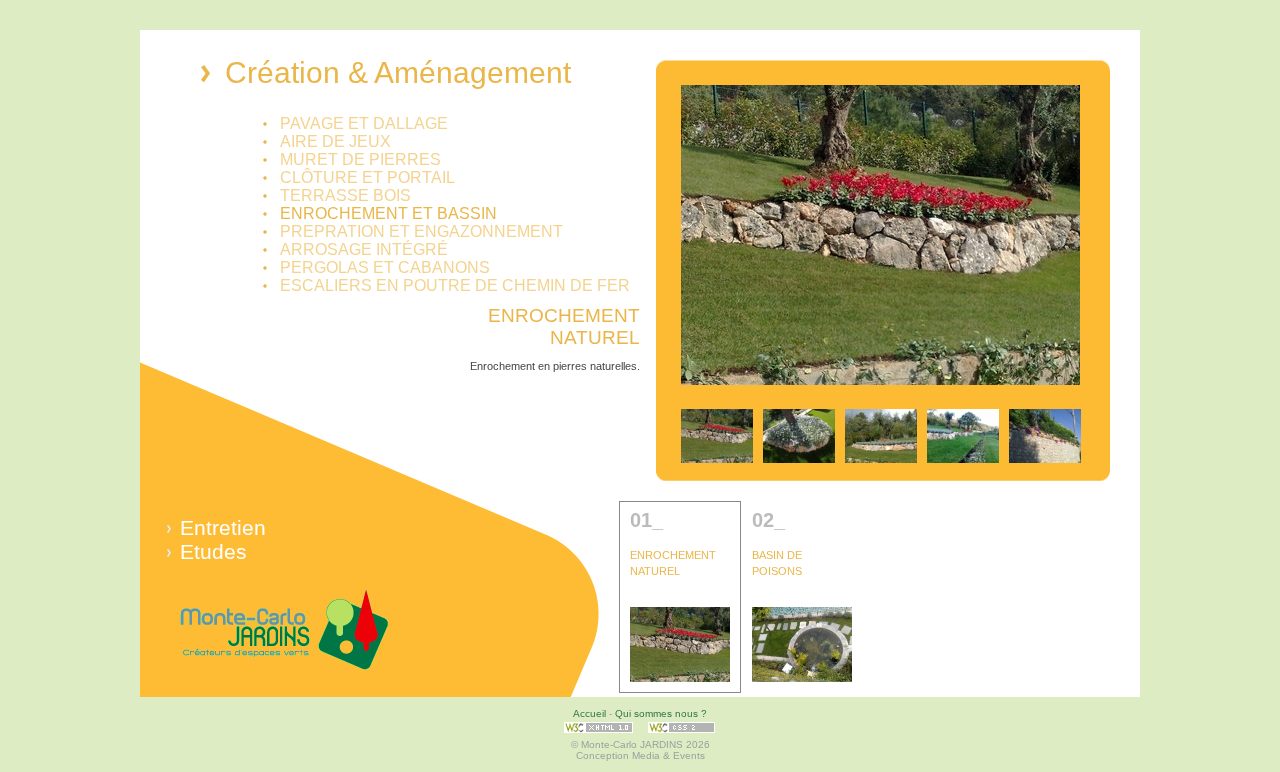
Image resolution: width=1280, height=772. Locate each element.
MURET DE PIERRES (360, 159)
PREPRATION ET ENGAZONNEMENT (421, 231)
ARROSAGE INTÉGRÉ (364, 249)
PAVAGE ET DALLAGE (364, 123)
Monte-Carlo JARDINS (285, 632)
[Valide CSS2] (682, 733)
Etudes (213, 551)
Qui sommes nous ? (661, 713)
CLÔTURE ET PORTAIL (367, 177)
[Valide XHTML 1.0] (599, 733)
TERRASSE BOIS (345, 195)
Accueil (589, 713)
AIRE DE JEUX (335, 141)
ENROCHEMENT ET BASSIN (388, 213)
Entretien (223, 527)
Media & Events (668, 755)
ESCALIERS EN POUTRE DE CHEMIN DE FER (455, 285)
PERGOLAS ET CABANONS (385, 267)
